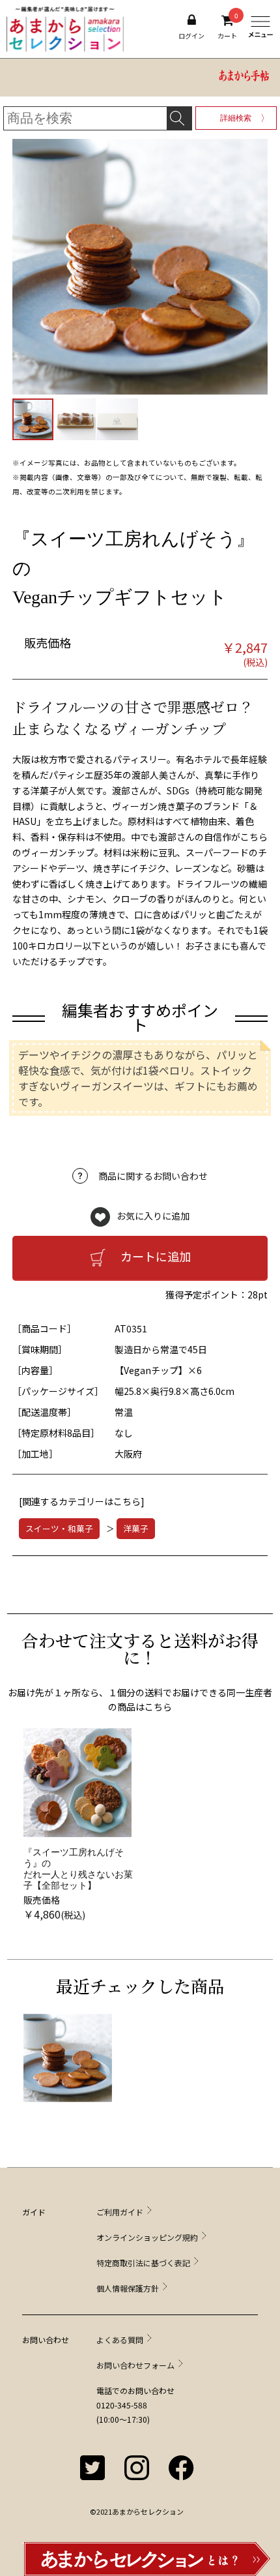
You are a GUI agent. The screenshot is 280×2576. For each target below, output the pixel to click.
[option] (80, 1825)
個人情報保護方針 (128, 2288)
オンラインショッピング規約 (147, 2237)
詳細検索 (236, 118)
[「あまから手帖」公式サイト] (244, 78)
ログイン (191, 36)
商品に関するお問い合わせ (153, 1176)
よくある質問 (120, 2340)
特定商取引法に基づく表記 (143, 2263)
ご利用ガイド (120, 2212)
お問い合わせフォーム (135, 2365)
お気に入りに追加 (153, 1215)
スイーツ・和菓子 (59, 1528)
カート (227, 27)
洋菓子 (136, 1528)
